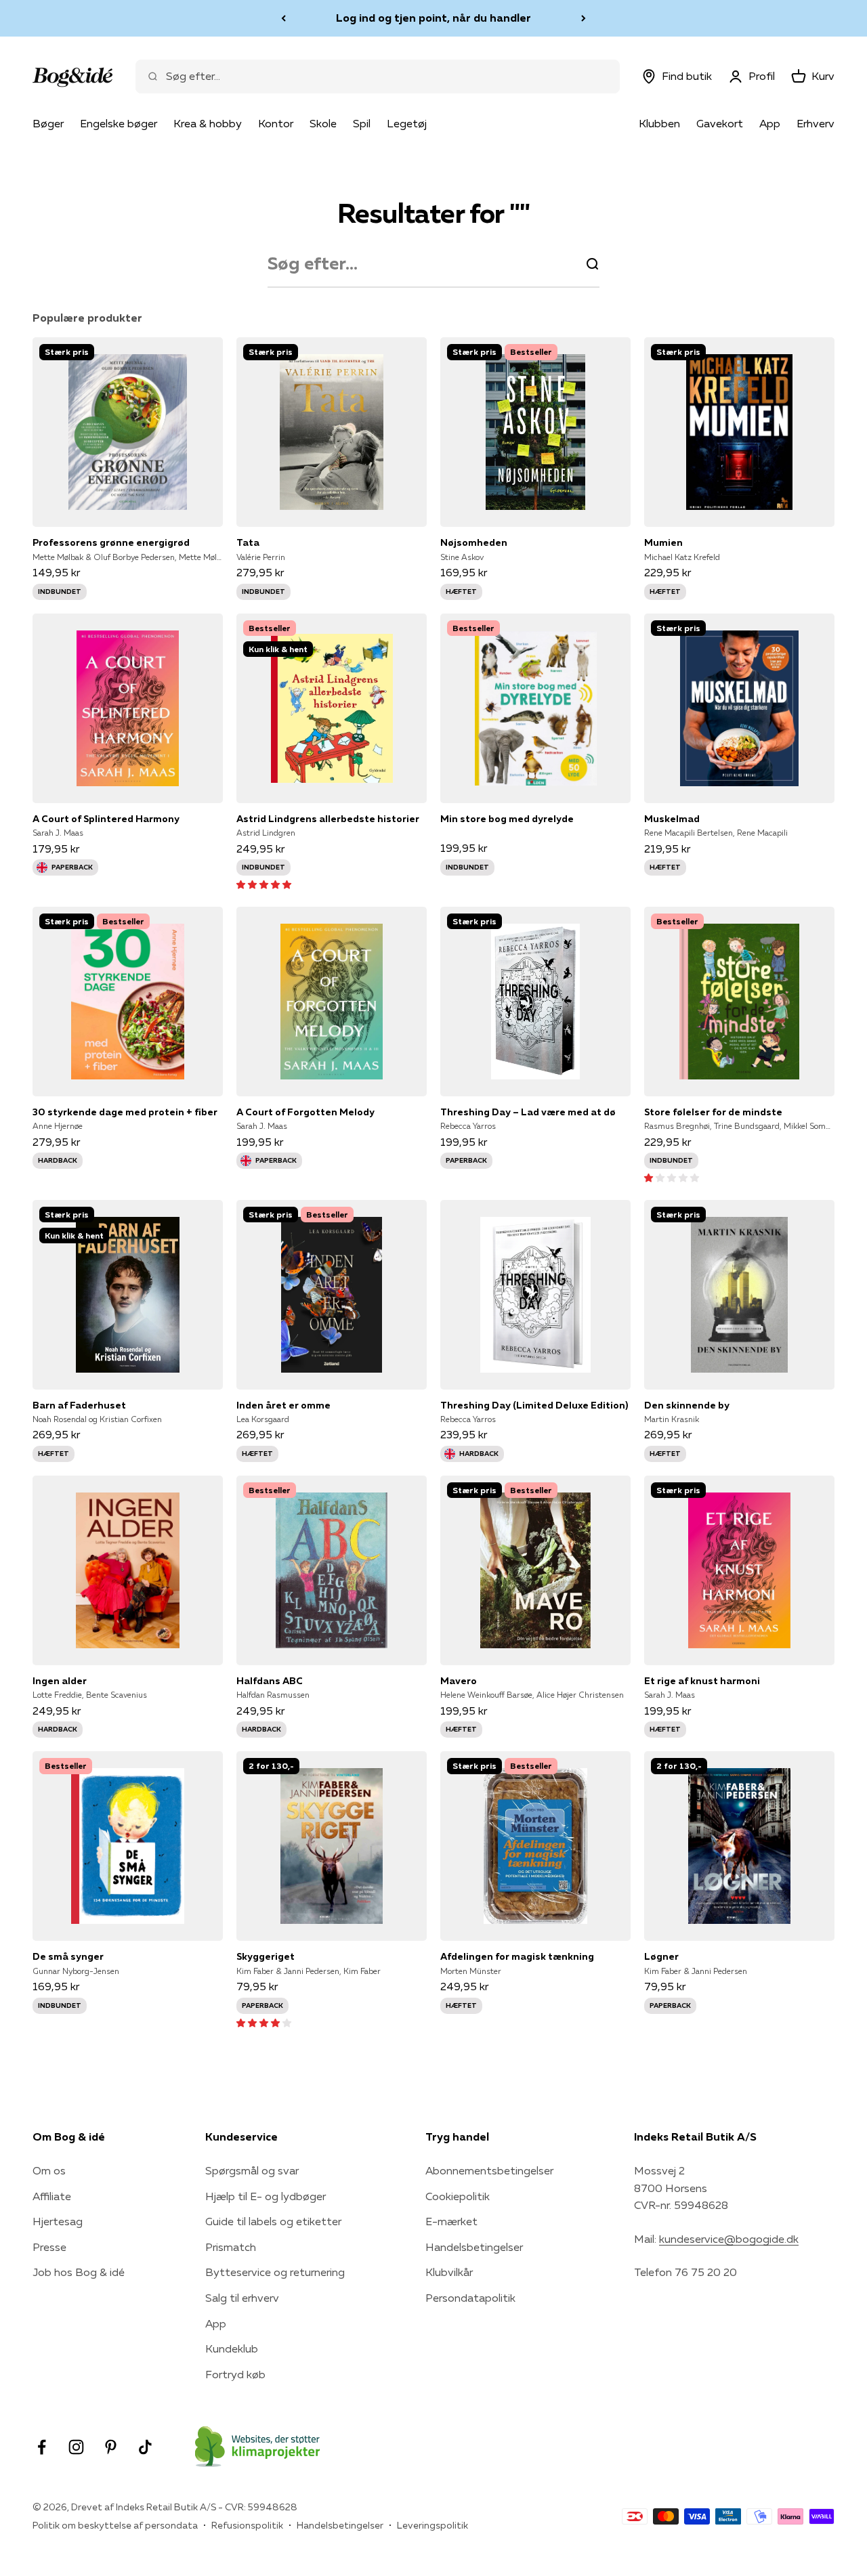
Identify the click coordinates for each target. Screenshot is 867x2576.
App (770, 123)
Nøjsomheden (474, 542)
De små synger (68, 1956)
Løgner (661, 1956)
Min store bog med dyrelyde (507, 819)
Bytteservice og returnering (275, 2272)
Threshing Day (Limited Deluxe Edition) (534, 1405)
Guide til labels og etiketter (273, 2221)
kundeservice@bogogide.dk (729, 2239)
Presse (49, 2247)
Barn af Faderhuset (79, 1405)
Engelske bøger (119, 123)
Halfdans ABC (270, 1681)
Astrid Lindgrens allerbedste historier (328, 819)
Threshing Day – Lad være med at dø (528, 1112)
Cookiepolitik (458, 2196)
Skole (323, 123)
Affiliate (52, 2196)
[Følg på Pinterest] (111, 2447)
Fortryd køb (235, 2374)
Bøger (48, 123)
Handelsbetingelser (474, 2247)
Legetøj (407, 123)
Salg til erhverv (242, 2298)
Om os (49, 2170)
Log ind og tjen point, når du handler (433, 15)
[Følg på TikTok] (145, 2447)
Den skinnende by (687, 1405)
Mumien (663, 542)
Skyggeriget (266, 1956)
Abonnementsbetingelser (489, 2170)
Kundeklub (232, 2348)
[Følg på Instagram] (76, 2447)
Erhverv (816, 123)
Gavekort (720, 123)
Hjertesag (58, 2221)
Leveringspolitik (432, 2525)
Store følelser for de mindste (713, 1112)
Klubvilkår (449, 2272)
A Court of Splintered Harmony (106, 819)
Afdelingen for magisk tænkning (517, 1956)
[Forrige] (283, 18)
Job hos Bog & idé (79, 2272)
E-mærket (451, 2221)
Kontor (276, 123)
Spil (362, 123)
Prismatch (231, 2247)
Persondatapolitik (470, 2298)
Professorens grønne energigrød (111, 542)
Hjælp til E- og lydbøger (266, 2196)
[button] (264, 884)
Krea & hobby (208, 123)
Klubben (659, 123)
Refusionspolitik (247, 2525)
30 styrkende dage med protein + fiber (125, 1112)
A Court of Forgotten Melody (305, 1112)
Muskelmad (672, 819)
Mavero (459, 1681)
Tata (248, 542)
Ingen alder (60, 1681)
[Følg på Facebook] (42, 2447)
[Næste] (584, 18)
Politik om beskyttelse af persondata (115, 2525)
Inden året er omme (283, 1405)
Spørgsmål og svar (252, 2170)
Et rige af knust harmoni (702, 1681)
